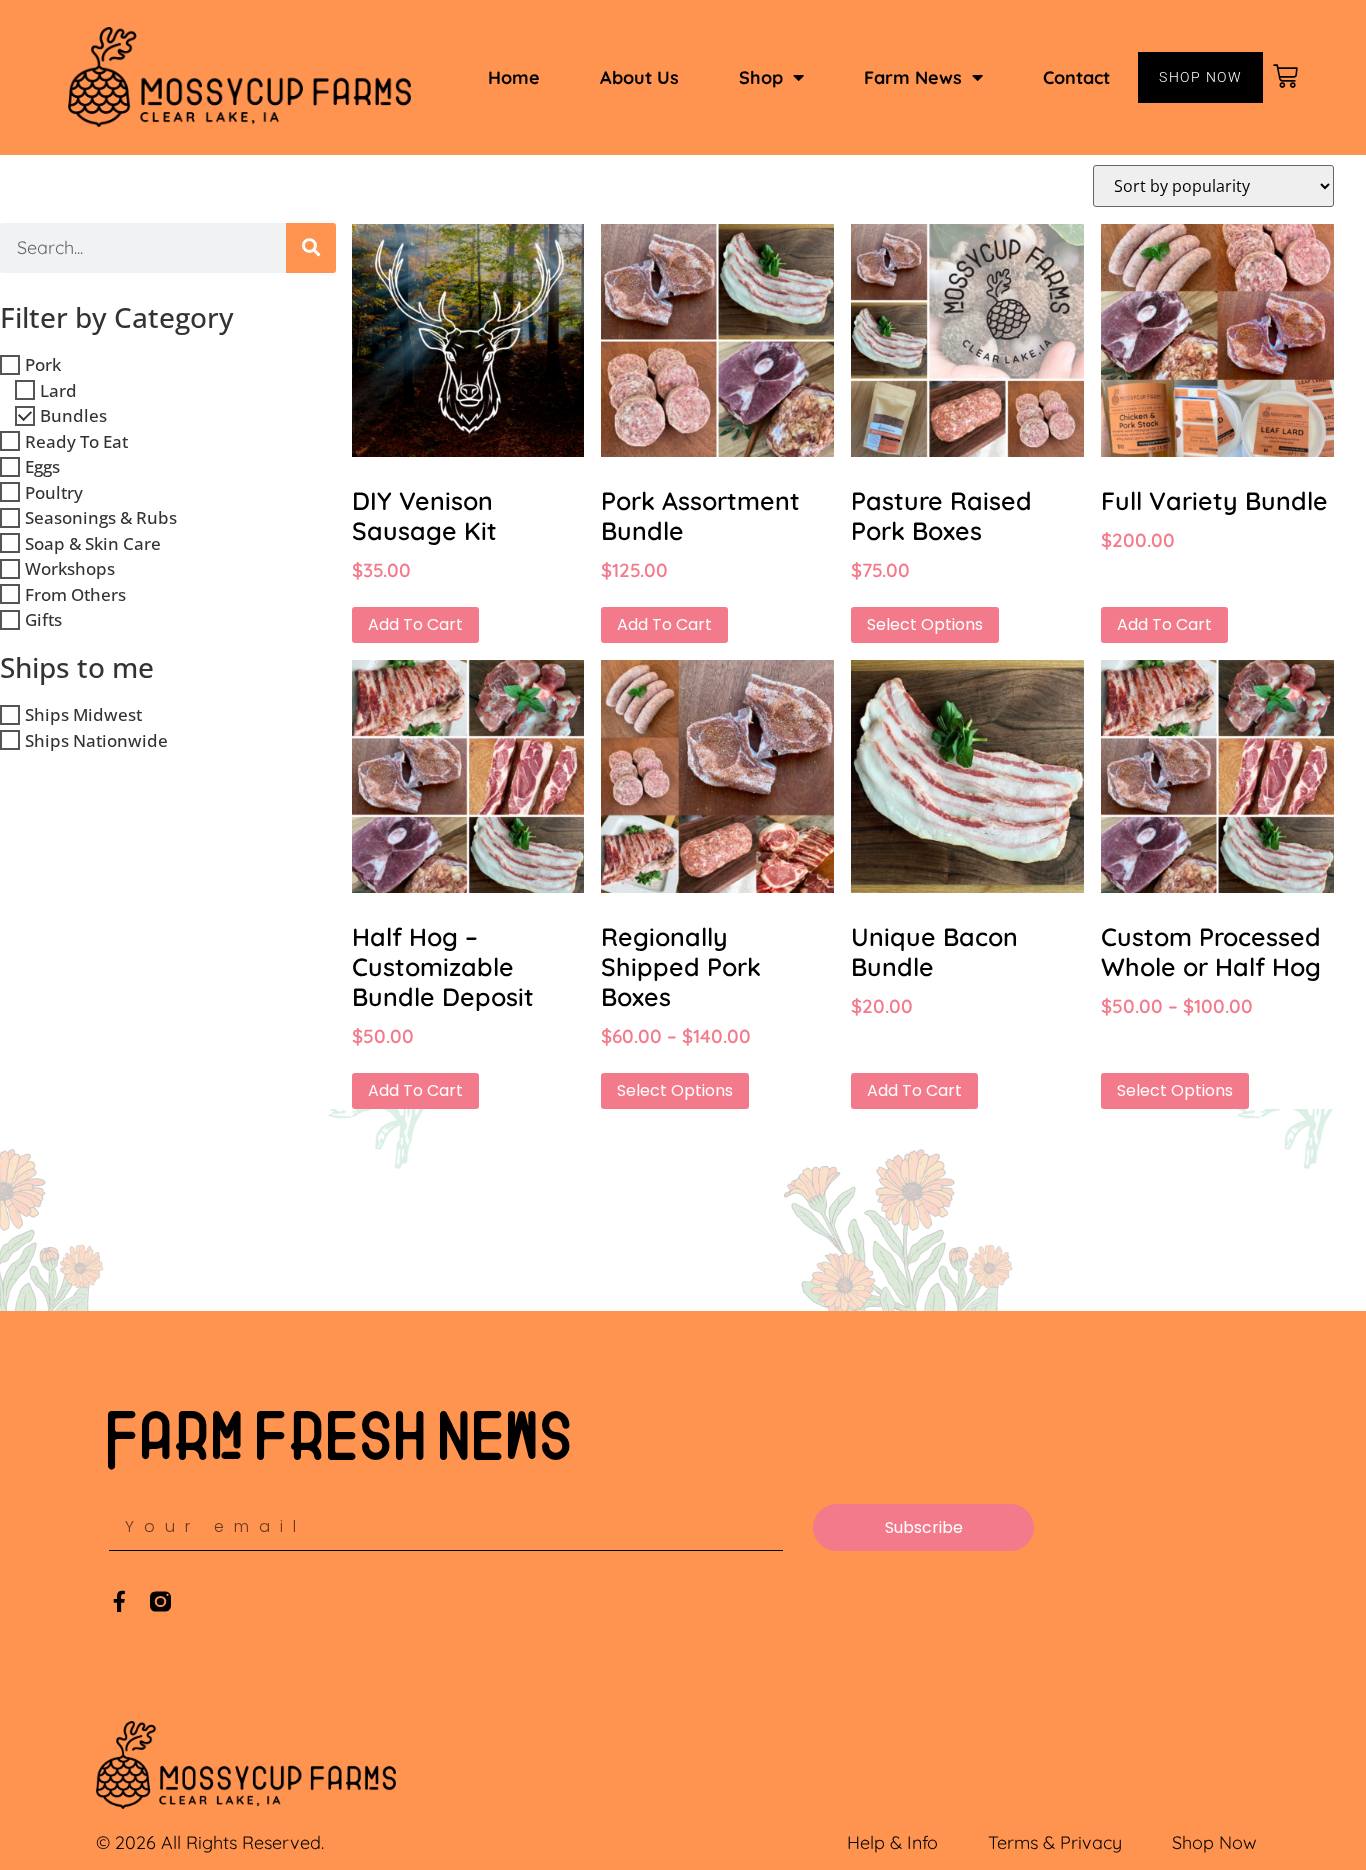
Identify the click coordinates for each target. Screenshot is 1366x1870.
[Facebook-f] (119, 1601)
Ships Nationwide (96, 740)
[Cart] (1287, 76)
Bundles (73, 415)
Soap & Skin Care (93, 543)
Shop (761, 77)
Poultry (54, 492)
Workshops (70, 568)
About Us (639, 77)
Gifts (43, 619)
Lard (58, 390)
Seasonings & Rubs (101, 517)
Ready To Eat (76, 441)
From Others (75, 594)
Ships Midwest (83, 714)
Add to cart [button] (415, 624)
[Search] (311, 248)
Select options (925, 624)
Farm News (913, 77)
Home (514, 77)
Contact (1076, 77)
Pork (43, 364)
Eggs (42, 466)
